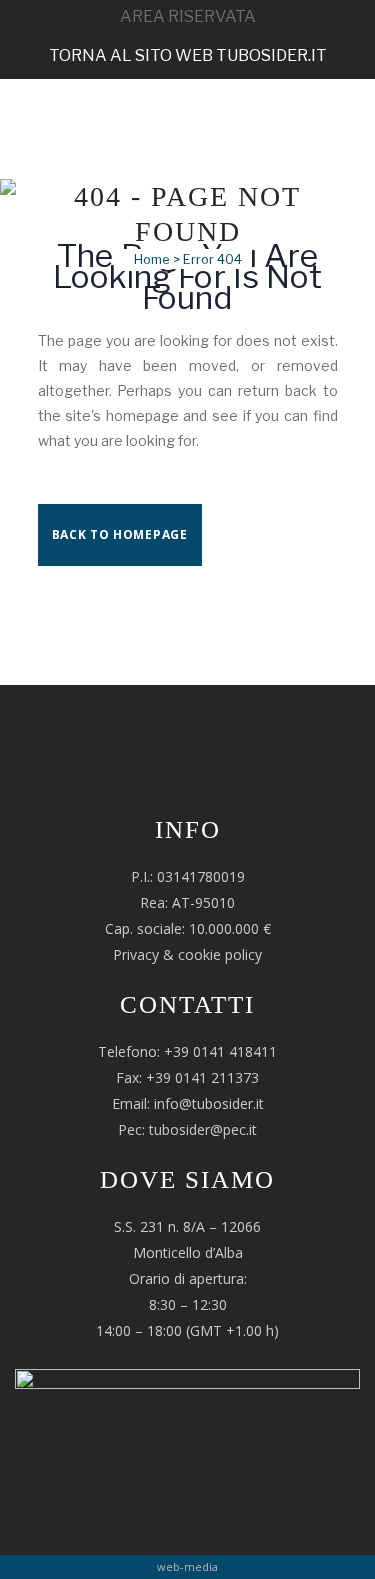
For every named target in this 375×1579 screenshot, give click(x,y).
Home (152, 259)
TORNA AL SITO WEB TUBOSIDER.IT (188, 55)
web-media (188, 1566)
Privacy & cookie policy (187, 954)
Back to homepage (120, 534)
